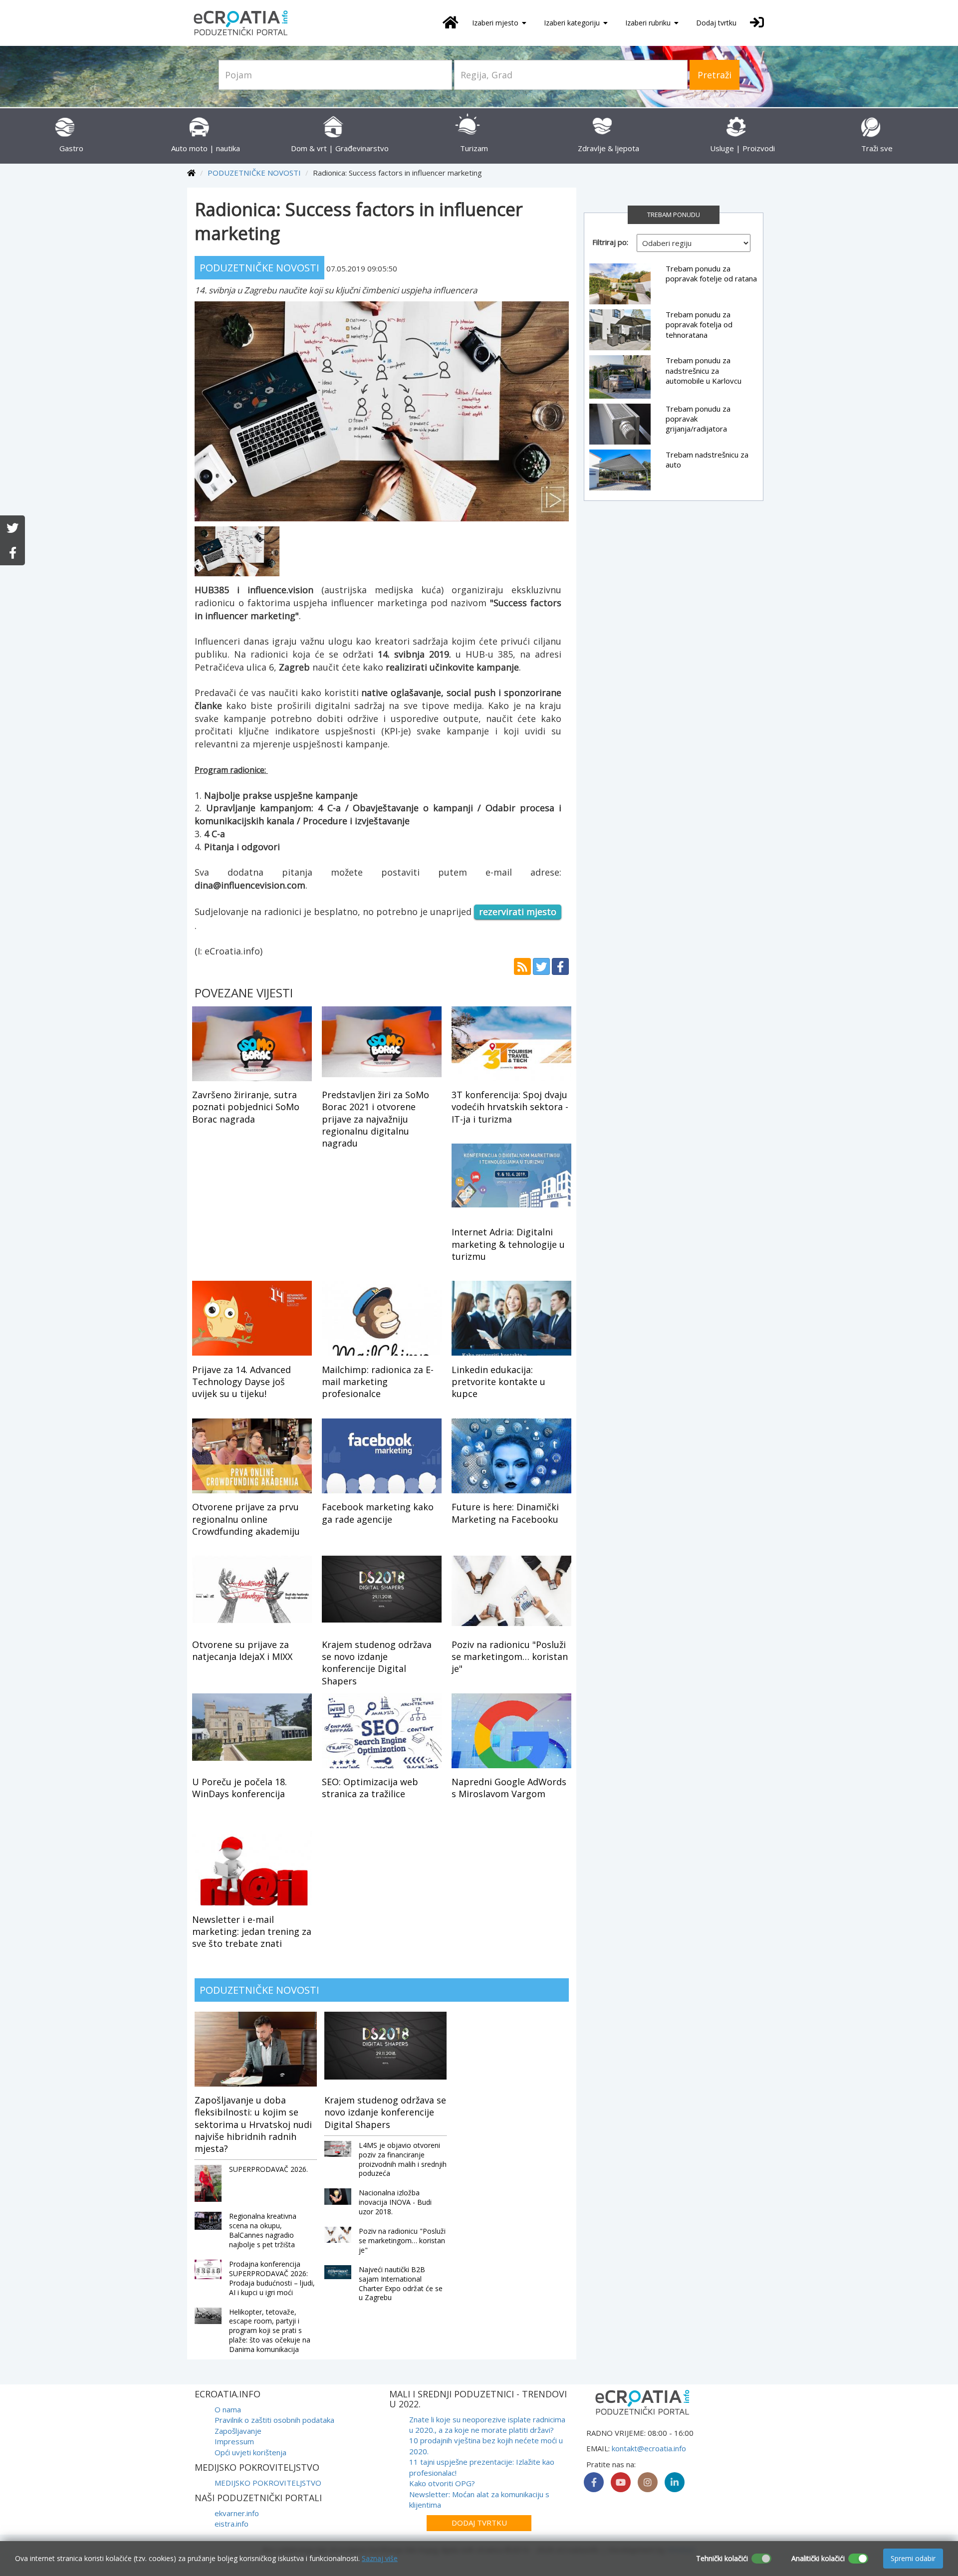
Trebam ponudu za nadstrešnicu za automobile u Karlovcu (704, 370)
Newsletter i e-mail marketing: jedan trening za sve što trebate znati (252, 1932)
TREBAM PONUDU (674, 215)
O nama (228, 2409)
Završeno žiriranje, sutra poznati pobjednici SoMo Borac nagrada (246, 1107)
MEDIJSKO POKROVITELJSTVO (268, 2483)
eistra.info (232, 2524)
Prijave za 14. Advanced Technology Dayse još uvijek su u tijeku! (241, 1382)
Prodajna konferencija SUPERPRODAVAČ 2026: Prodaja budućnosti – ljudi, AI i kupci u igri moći (272, 2278)
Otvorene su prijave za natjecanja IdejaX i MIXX (242, 1650)
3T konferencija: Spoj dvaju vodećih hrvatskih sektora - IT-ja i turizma (510, 1107)
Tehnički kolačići (722, 2558)
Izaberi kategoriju (573, 23)
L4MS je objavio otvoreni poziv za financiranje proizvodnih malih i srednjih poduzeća (403, 2159)
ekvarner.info (237, 2513)
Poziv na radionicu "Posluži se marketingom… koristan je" (510, 1657)
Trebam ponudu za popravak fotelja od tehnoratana (699, 325)
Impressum (234, 2441)
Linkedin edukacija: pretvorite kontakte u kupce (498, 1382)
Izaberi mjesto (496, 23)
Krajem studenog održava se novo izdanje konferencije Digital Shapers (377, 1663)
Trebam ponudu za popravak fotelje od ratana (711, 273)
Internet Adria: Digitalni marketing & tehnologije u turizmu (508, 1244)
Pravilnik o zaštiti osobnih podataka (274, 2420)
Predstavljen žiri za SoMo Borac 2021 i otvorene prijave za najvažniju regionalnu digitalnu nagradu (375, 1119)
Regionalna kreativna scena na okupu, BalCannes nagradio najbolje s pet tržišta (263, 2230)
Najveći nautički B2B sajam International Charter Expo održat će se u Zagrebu (401, 2284)
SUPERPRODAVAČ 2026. (268, 2169)
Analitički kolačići (818, 2558)
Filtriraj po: (610, 242)
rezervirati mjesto (518, 912)
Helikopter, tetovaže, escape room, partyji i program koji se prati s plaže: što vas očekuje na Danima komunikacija (270, 2331)
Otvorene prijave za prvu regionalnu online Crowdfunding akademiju (246, 1519)
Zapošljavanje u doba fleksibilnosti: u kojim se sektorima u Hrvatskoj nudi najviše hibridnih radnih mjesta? (253, 2124)
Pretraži (715, 75)
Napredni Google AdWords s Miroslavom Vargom (509, 1788)
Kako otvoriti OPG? (442, 2483)
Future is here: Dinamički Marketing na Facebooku (505, 1513)
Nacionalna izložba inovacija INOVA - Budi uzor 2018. (395, 2202)
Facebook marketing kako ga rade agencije (378, 1513)
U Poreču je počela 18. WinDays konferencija (239, 1788)
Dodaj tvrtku (716, 23)
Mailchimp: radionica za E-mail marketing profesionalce (378, 1382)
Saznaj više (380, 2558)
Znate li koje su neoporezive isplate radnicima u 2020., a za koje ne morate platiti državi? (487, 2425)
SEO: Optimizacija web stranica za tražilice (370, 1788)
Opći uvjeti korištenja (250, 2452)
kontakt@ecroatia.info (649, 2448)
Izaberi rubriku (649, 23)
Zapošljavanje (238, 2431)
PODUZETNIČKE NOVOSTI (254, 173)
